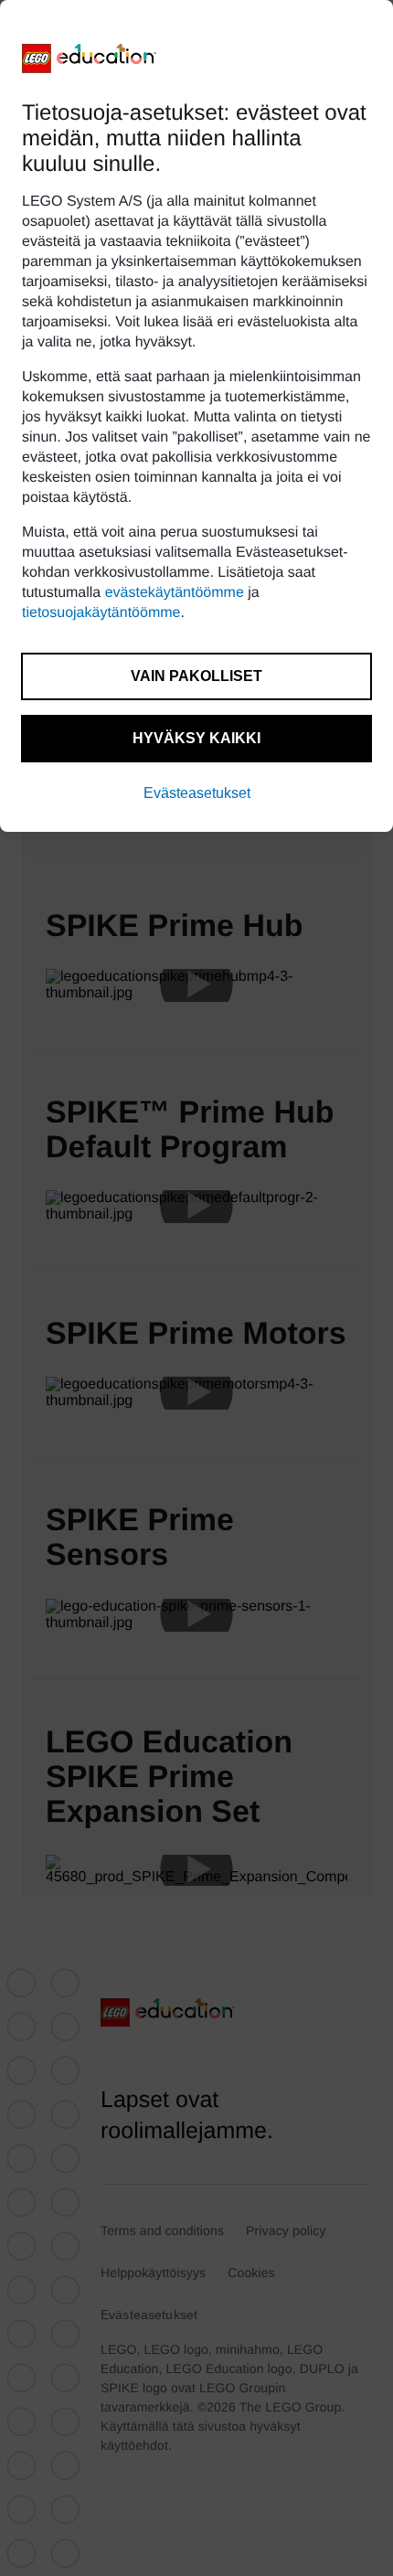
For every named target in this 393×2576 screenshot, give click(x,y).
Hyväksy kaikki (196, 738)
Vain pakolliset (196, 676)
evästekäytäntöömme (175, 593)
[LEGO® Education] (90, 59)
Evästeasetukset (197, 793)
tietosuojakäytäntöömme (101, 613)
